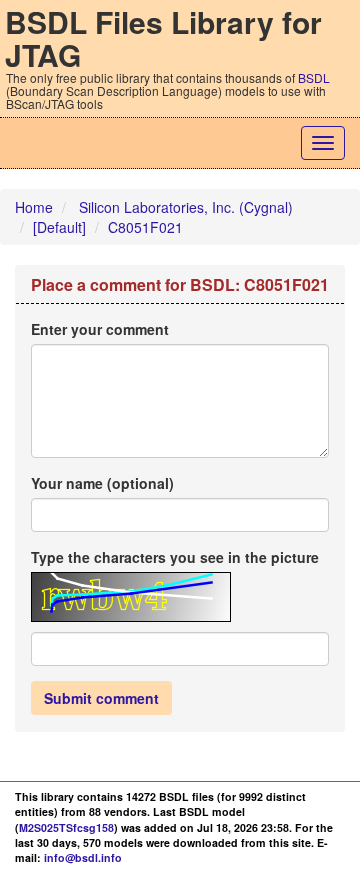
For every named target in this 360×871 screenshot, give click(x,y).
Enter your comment (100, 329)
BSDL (314, 77)
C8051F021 (145, 227)
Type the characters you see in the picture (175, 557)
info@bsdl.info (83, 857)
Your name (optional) (102, 483)
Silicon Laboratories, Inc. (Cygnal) (186, 207)
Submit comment (101, 698)
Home (34, 207)
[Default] (59, 227)
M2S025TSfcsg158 (66, 827)
